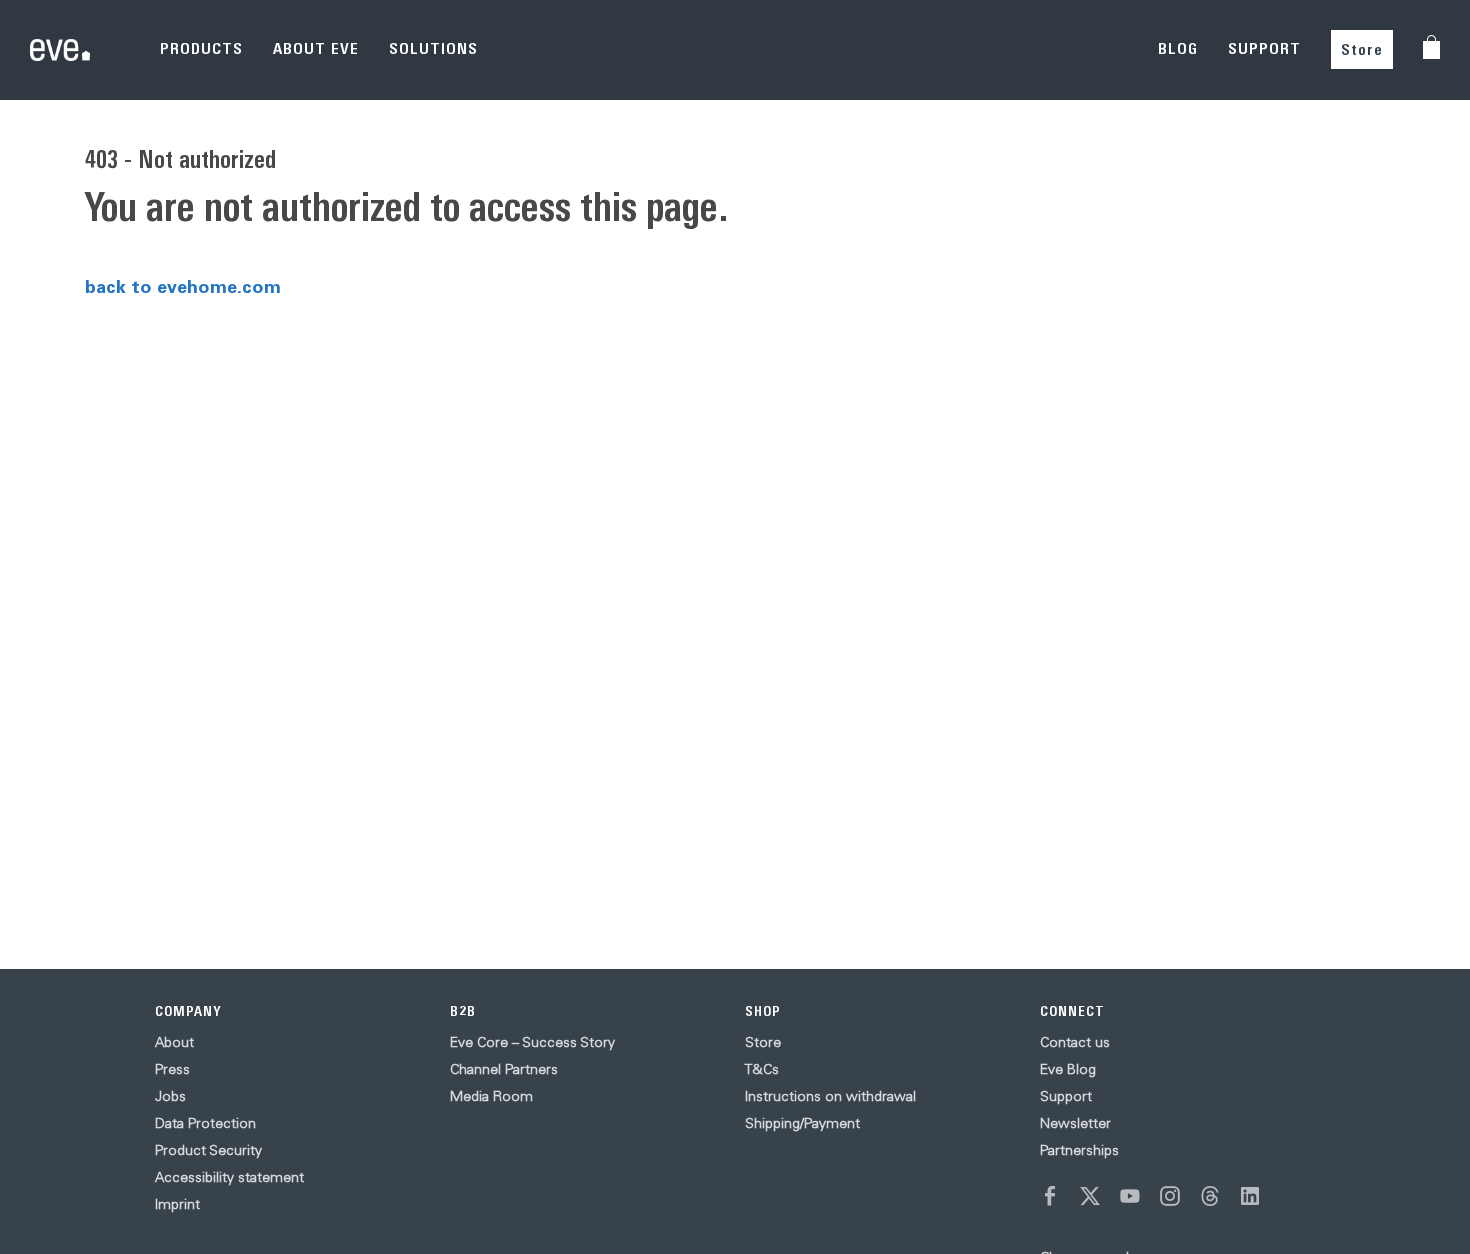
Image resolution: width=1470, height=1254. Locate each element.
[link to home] (60, 50)
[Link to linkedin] (1250, 1196)
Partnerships (1079, 1150)
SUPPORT (1264, 48)
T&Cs (762, 1069)
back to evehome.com (183, 286)
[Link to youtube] (1130, 1196)
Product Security (208, 1150)
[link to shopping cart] (1431, 47)
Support (1066, 1096)
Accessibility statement (229, 1177)
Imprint (177, 1204)
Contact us (1075, 1042)
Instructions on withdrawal (830, 1096)
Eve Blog (1068, 1069)
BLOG (1178, 48)
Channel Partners (504, 1069)
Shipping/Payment (802, 1123)
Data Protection (205, 1123)
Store (1362, 49)
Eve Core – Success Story (532, 1042)
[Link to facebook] (1050, 1196)
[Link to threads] (1210, 1196)
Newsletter (1075, 1123)
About (174, 1042)
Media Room (491, 1096)
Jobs (170, 1096)
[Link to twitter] (1090, 1196)
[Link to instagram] (1170, 1196)
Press (172, 1069)
